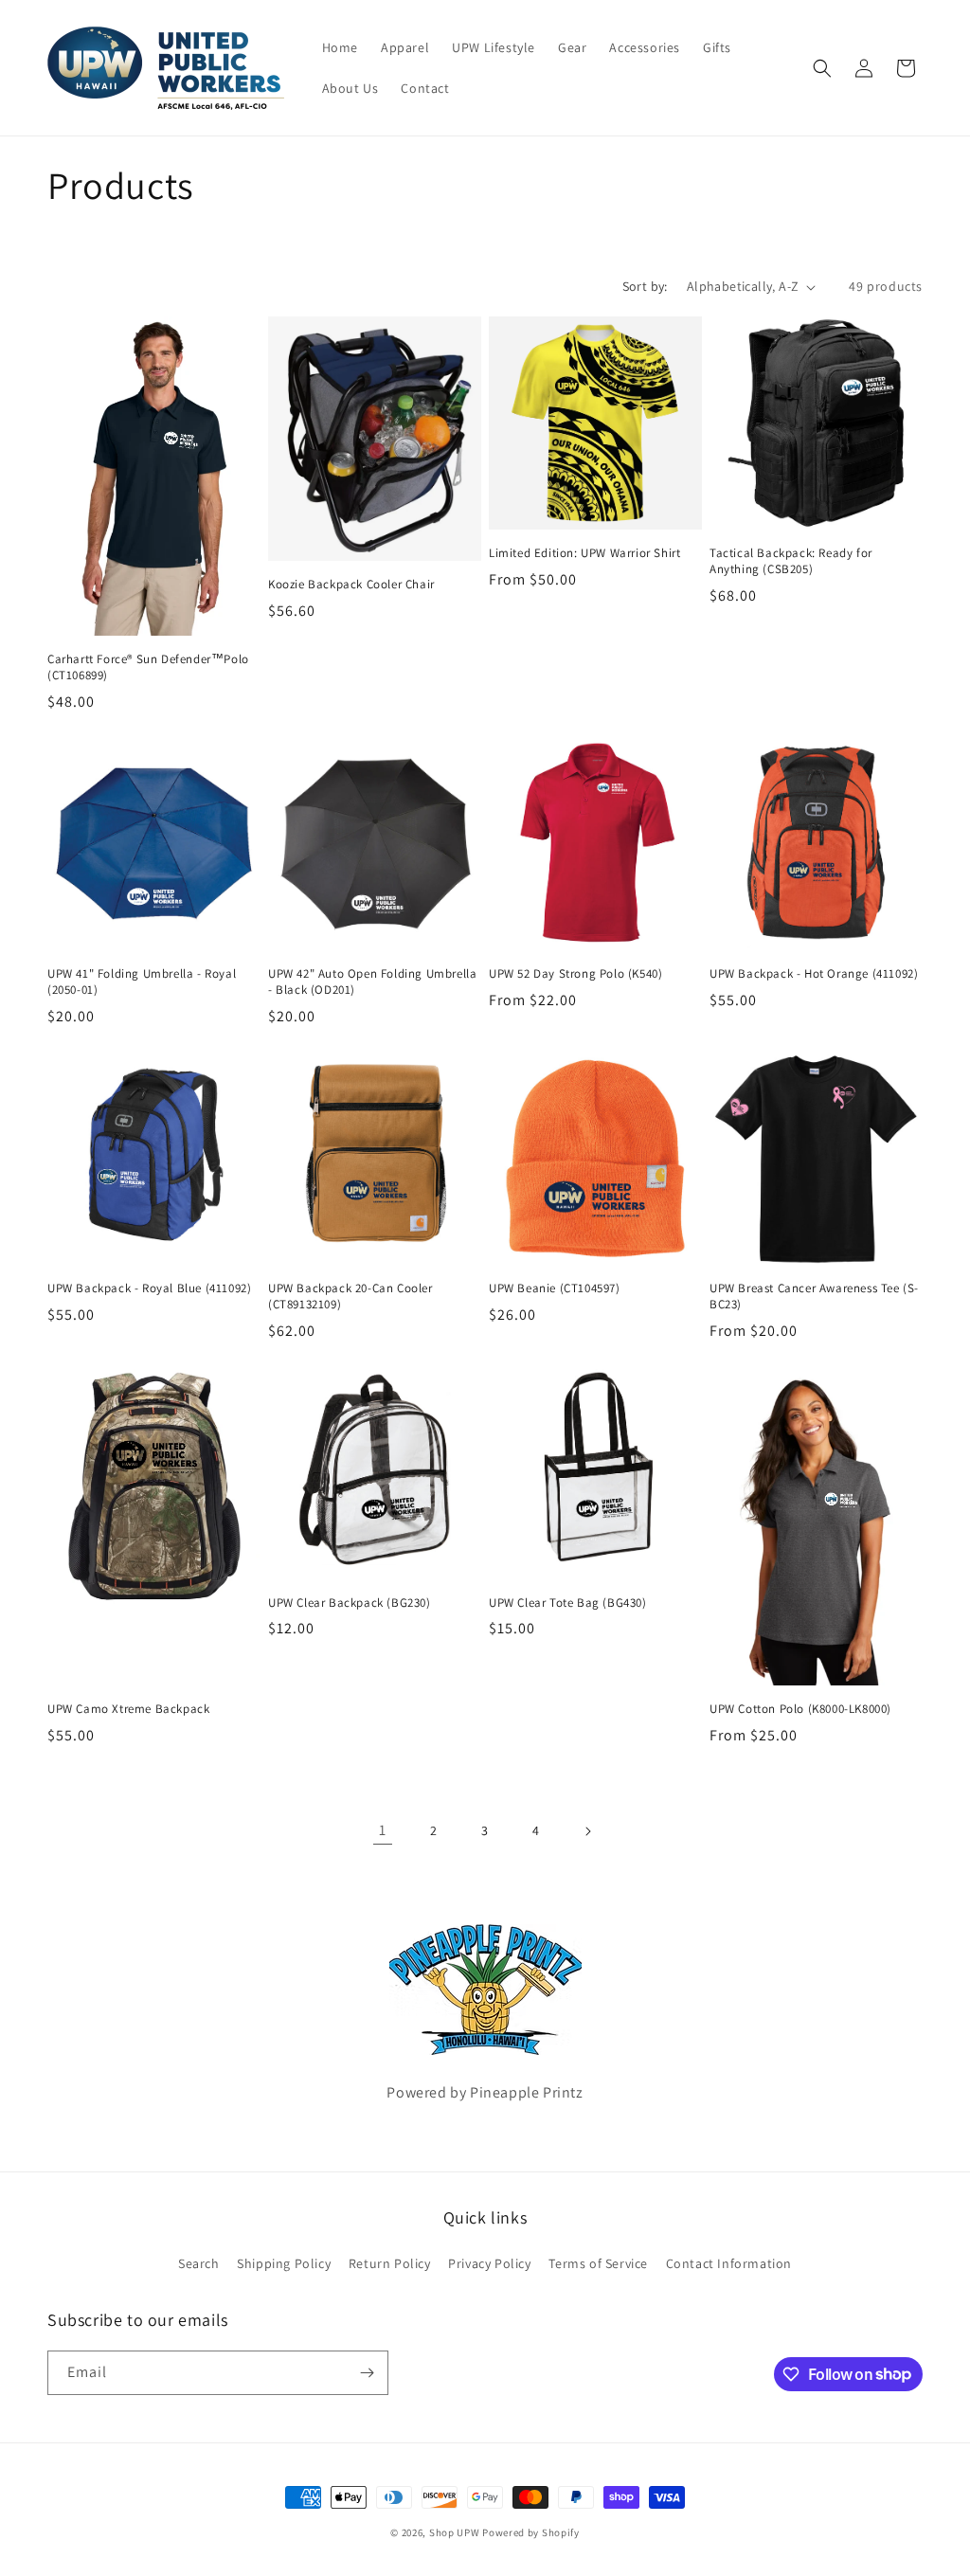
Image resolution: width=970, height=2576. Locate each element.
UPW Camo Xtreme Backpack (128, 1709)
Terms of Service (598, 2263)
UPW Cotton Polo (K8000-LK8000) (800, 1709)
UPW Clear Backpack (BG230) (350, 1603)
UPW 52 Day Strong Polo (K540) (575, 974)
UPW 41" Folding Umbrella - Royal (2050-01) (142, 982)
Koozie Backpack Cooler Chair (351, 585)
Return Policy (390, 2263)
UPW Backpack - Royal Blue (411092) (149, 1288)
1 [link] (383, 1830)
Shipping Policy (284, 2263)
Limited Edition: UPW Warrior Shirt (584, 553)
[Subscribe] (367, 2373)
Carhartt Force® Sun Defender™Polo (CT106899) (148, 667)
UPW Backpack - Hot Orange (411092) (814, 974)
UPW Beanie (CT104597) (555, 1288)
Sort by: (645, 286)
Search (199, 2263)
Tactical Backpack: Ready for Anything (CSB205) (791, 561)
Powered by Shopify (531, 2532)
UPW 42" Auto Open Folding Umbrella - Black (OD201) (372, 982)
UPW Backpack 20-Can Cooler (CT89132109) (350, 1297)
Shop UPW (455, 2532)
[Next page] (587, 1831)
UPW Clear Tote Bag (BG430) (568, 1603)
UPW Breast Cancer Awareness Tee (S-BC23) (814, 1297)
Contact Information (729, 2263)
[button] (822, 68)
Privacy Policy (489, 2263)
